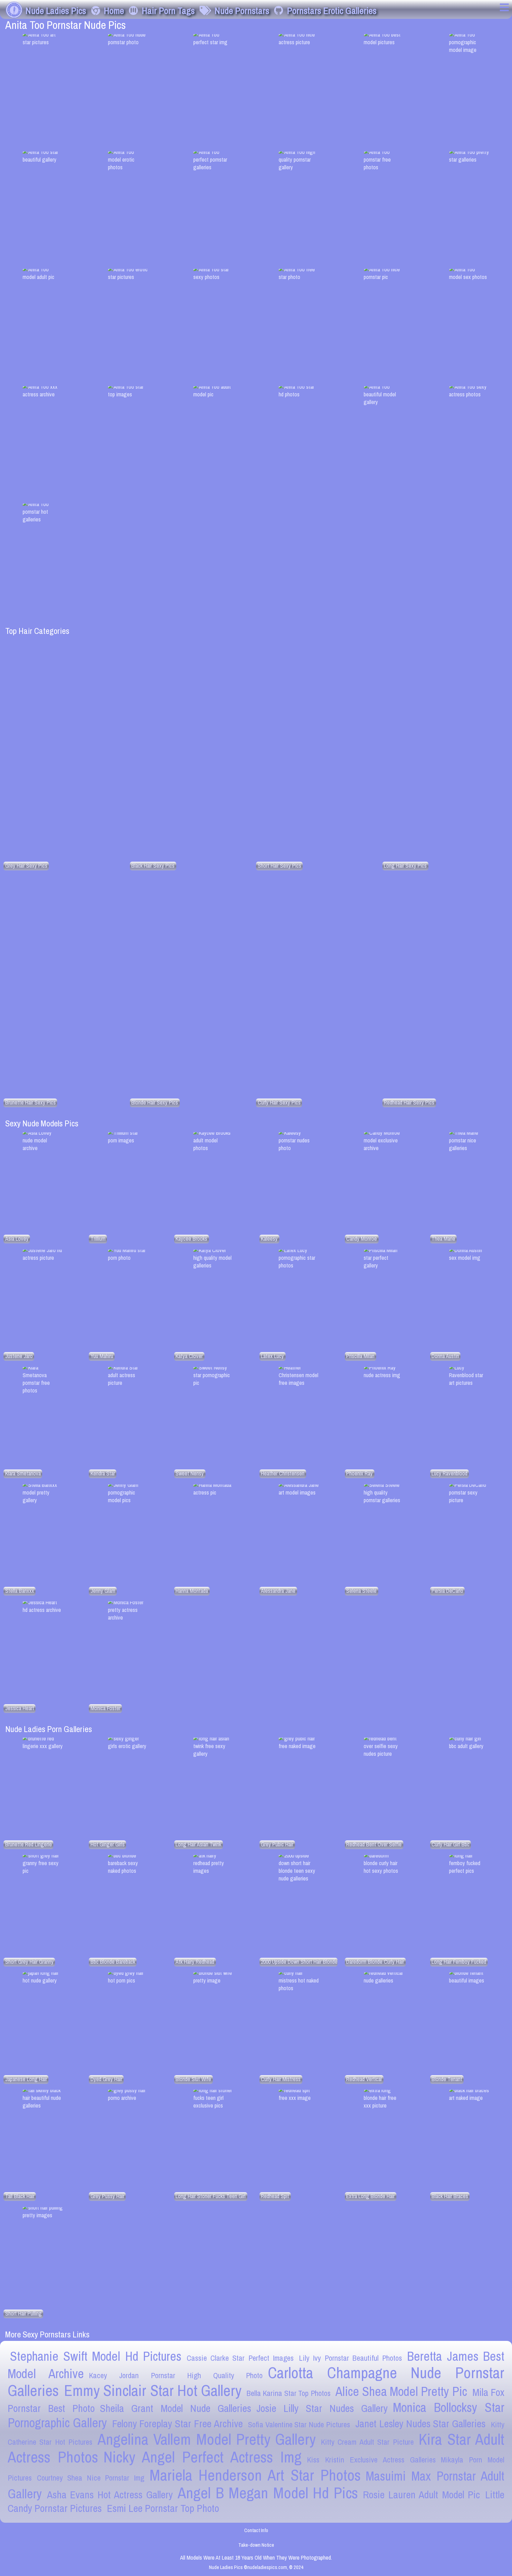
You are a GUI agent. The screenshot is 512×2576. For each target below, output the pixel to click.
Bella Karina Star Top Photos (289, 2393)
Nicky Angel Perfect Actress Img (203, 2457)
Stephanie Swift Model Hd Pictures (96, 2356)
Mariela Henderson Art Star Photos (255, 2475)
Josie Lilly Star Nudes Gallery (322, 2408)
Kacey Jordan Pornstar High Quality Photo (176, 2375)
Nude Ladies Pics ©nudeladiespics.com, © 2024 (256, 2567)
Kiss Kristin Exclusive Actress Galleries (371, 2460)
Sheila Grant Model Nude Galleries (176, 2408)
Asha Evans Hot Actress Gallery (110, 2495)
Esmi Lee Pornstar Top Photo (163, 2508)
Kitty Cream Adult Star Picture (367, 2442)
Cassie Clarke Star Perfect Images (240, 2358)
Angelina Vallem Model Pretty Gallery (207, 2439)
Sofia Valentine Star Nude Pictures (299, 2424)
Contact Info (256, 2530)
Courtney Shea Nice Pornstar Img (91, 2478)
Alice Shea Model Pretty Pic (401, 2391)
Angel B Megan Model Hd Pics (268, 2493)
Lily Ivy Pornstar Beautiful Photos (351, 2358)
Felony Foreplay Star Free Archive (177, 2424)
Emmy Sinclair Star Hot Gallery (153, 2390)
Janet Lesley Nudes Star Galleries (420, 2424)
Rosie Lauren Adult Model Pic (421, 2495)
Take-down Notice (256, 2545)
